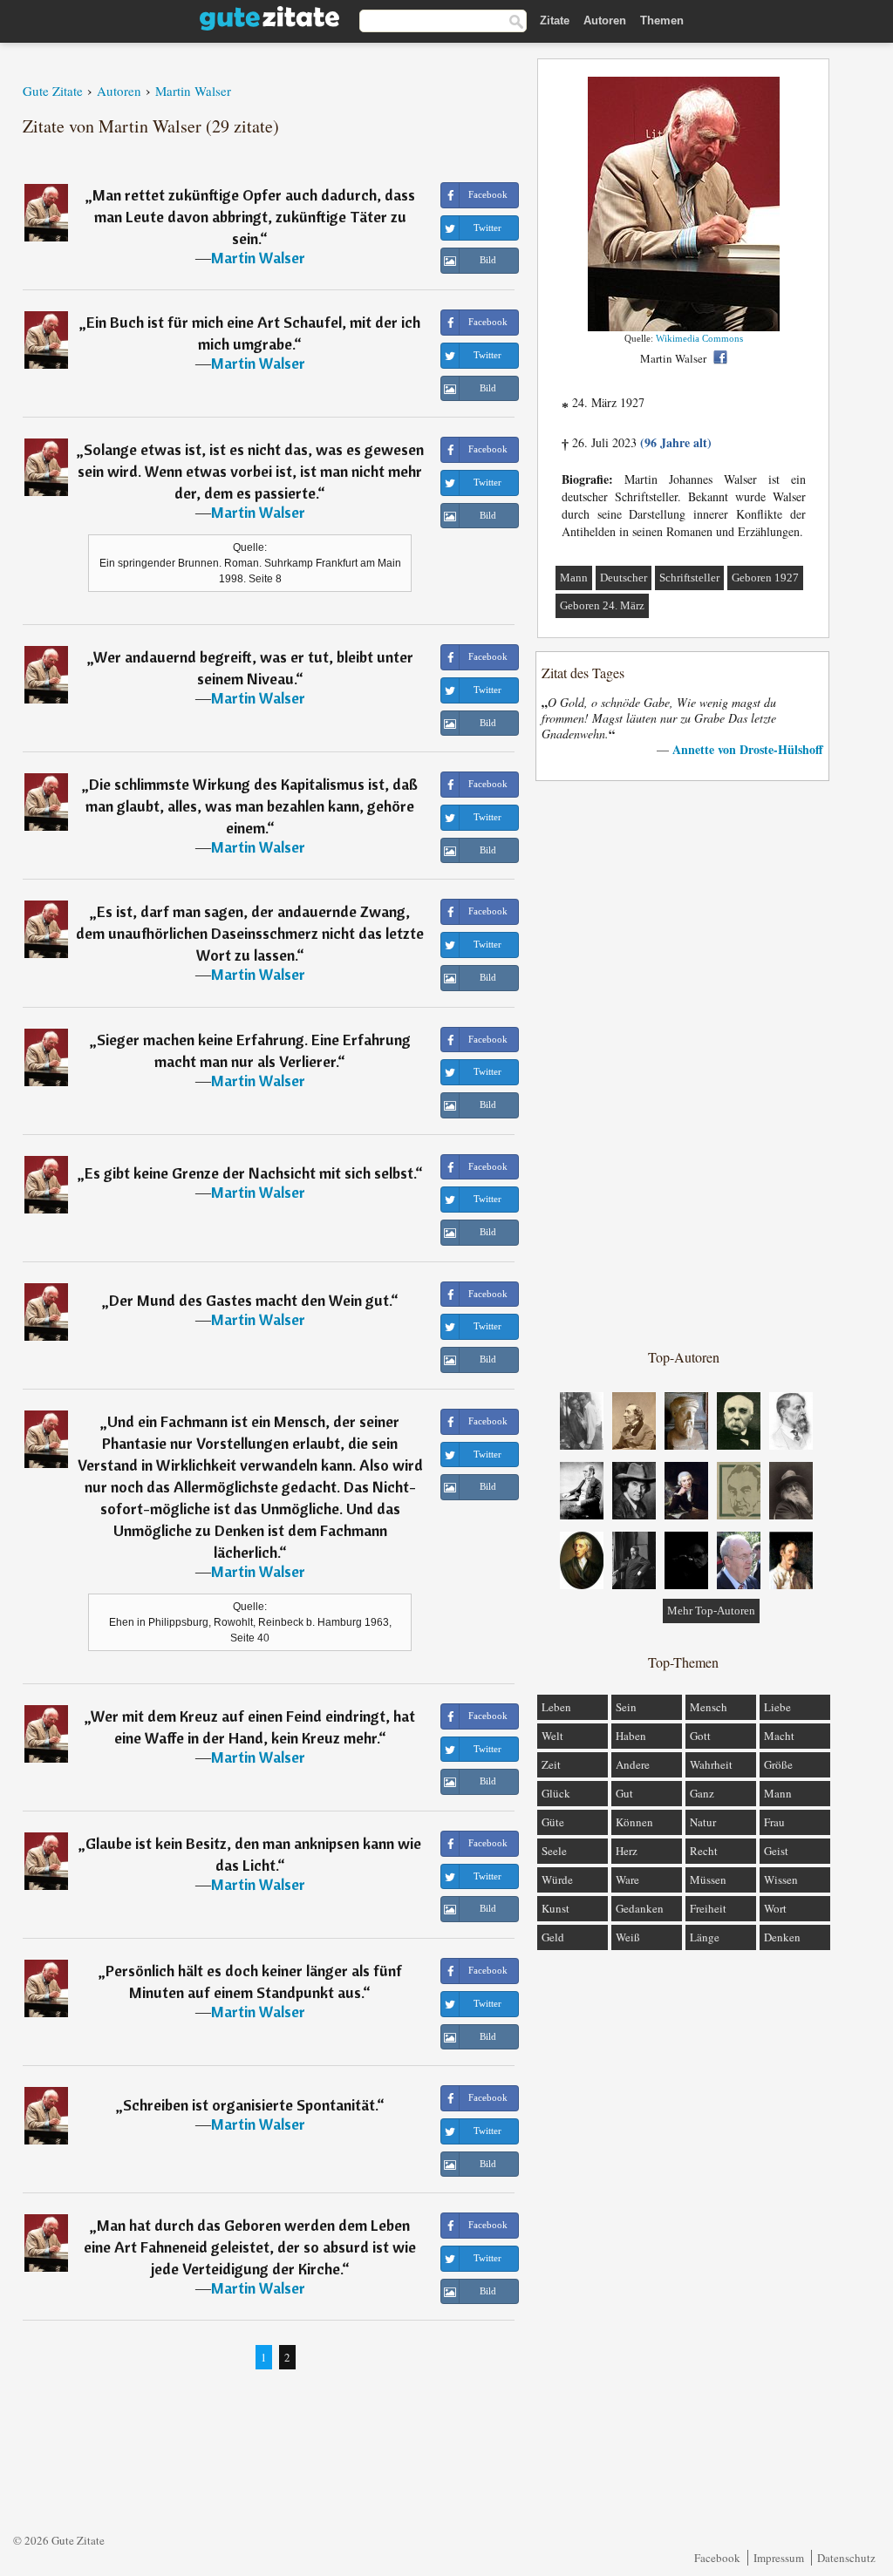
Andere (633, 1764)
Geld (553, 1937)
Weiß (628, 1937)
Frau (774, 1822)
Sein (626, 1707)
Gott (700, 1736)
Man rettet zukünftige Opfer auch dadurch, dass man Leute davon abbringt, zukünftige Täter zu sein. (254, 217)
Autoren (605, 20)
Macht (779, 1736)
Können (634, 1822)
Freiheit (708, 1908)
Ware (627, 1879)
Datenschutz (846, 2558)
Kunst (556, 1908)
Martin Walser (258, 258)
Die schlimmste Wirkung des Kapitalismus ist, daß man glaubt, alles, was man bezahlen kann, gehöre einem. (252, 806)
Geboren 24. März (602, 605)
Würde (557, 1879)
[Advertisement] (684, 1064)
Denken (782, 1937)
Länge (705, 1937)
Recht (704, 1851)
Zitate (555, 20)
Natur (703, 1822)
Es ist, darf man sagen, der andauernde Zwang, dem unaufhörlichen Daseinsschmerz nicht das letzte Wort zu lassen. (250, 933)
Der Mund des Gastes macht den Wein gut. (250, 1300)
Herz (627, 1851)
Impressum (779, 2558)
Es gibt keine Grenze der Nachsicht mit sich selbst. (250, 1173)
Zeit (551, 1764)
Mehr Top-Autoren (711, 1611)
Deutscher (624, 578)
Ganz (702, 1793)
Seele (554, 1851)
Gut (624, 1793)
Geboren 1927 (765, 578)
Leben (556, 1707)
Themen (662, 20)
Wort (775, 1908)
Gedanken (640, 1908)
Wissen (781, 1879)
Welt (552, 1736)
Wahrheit (711, 1764)
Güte (553, 1822)
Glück (556, 1793)
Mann (574, 578)
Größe (778, 1764)
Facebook (717, 2558)
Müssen (708, 1879)
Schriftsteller (689, 578)
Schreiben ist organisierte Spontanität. (250, 2105)
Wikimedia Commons (699, 338)
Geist (776, 1851)
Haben (631, 1736)
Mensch (709, 1707)
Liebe (777, 1707)
